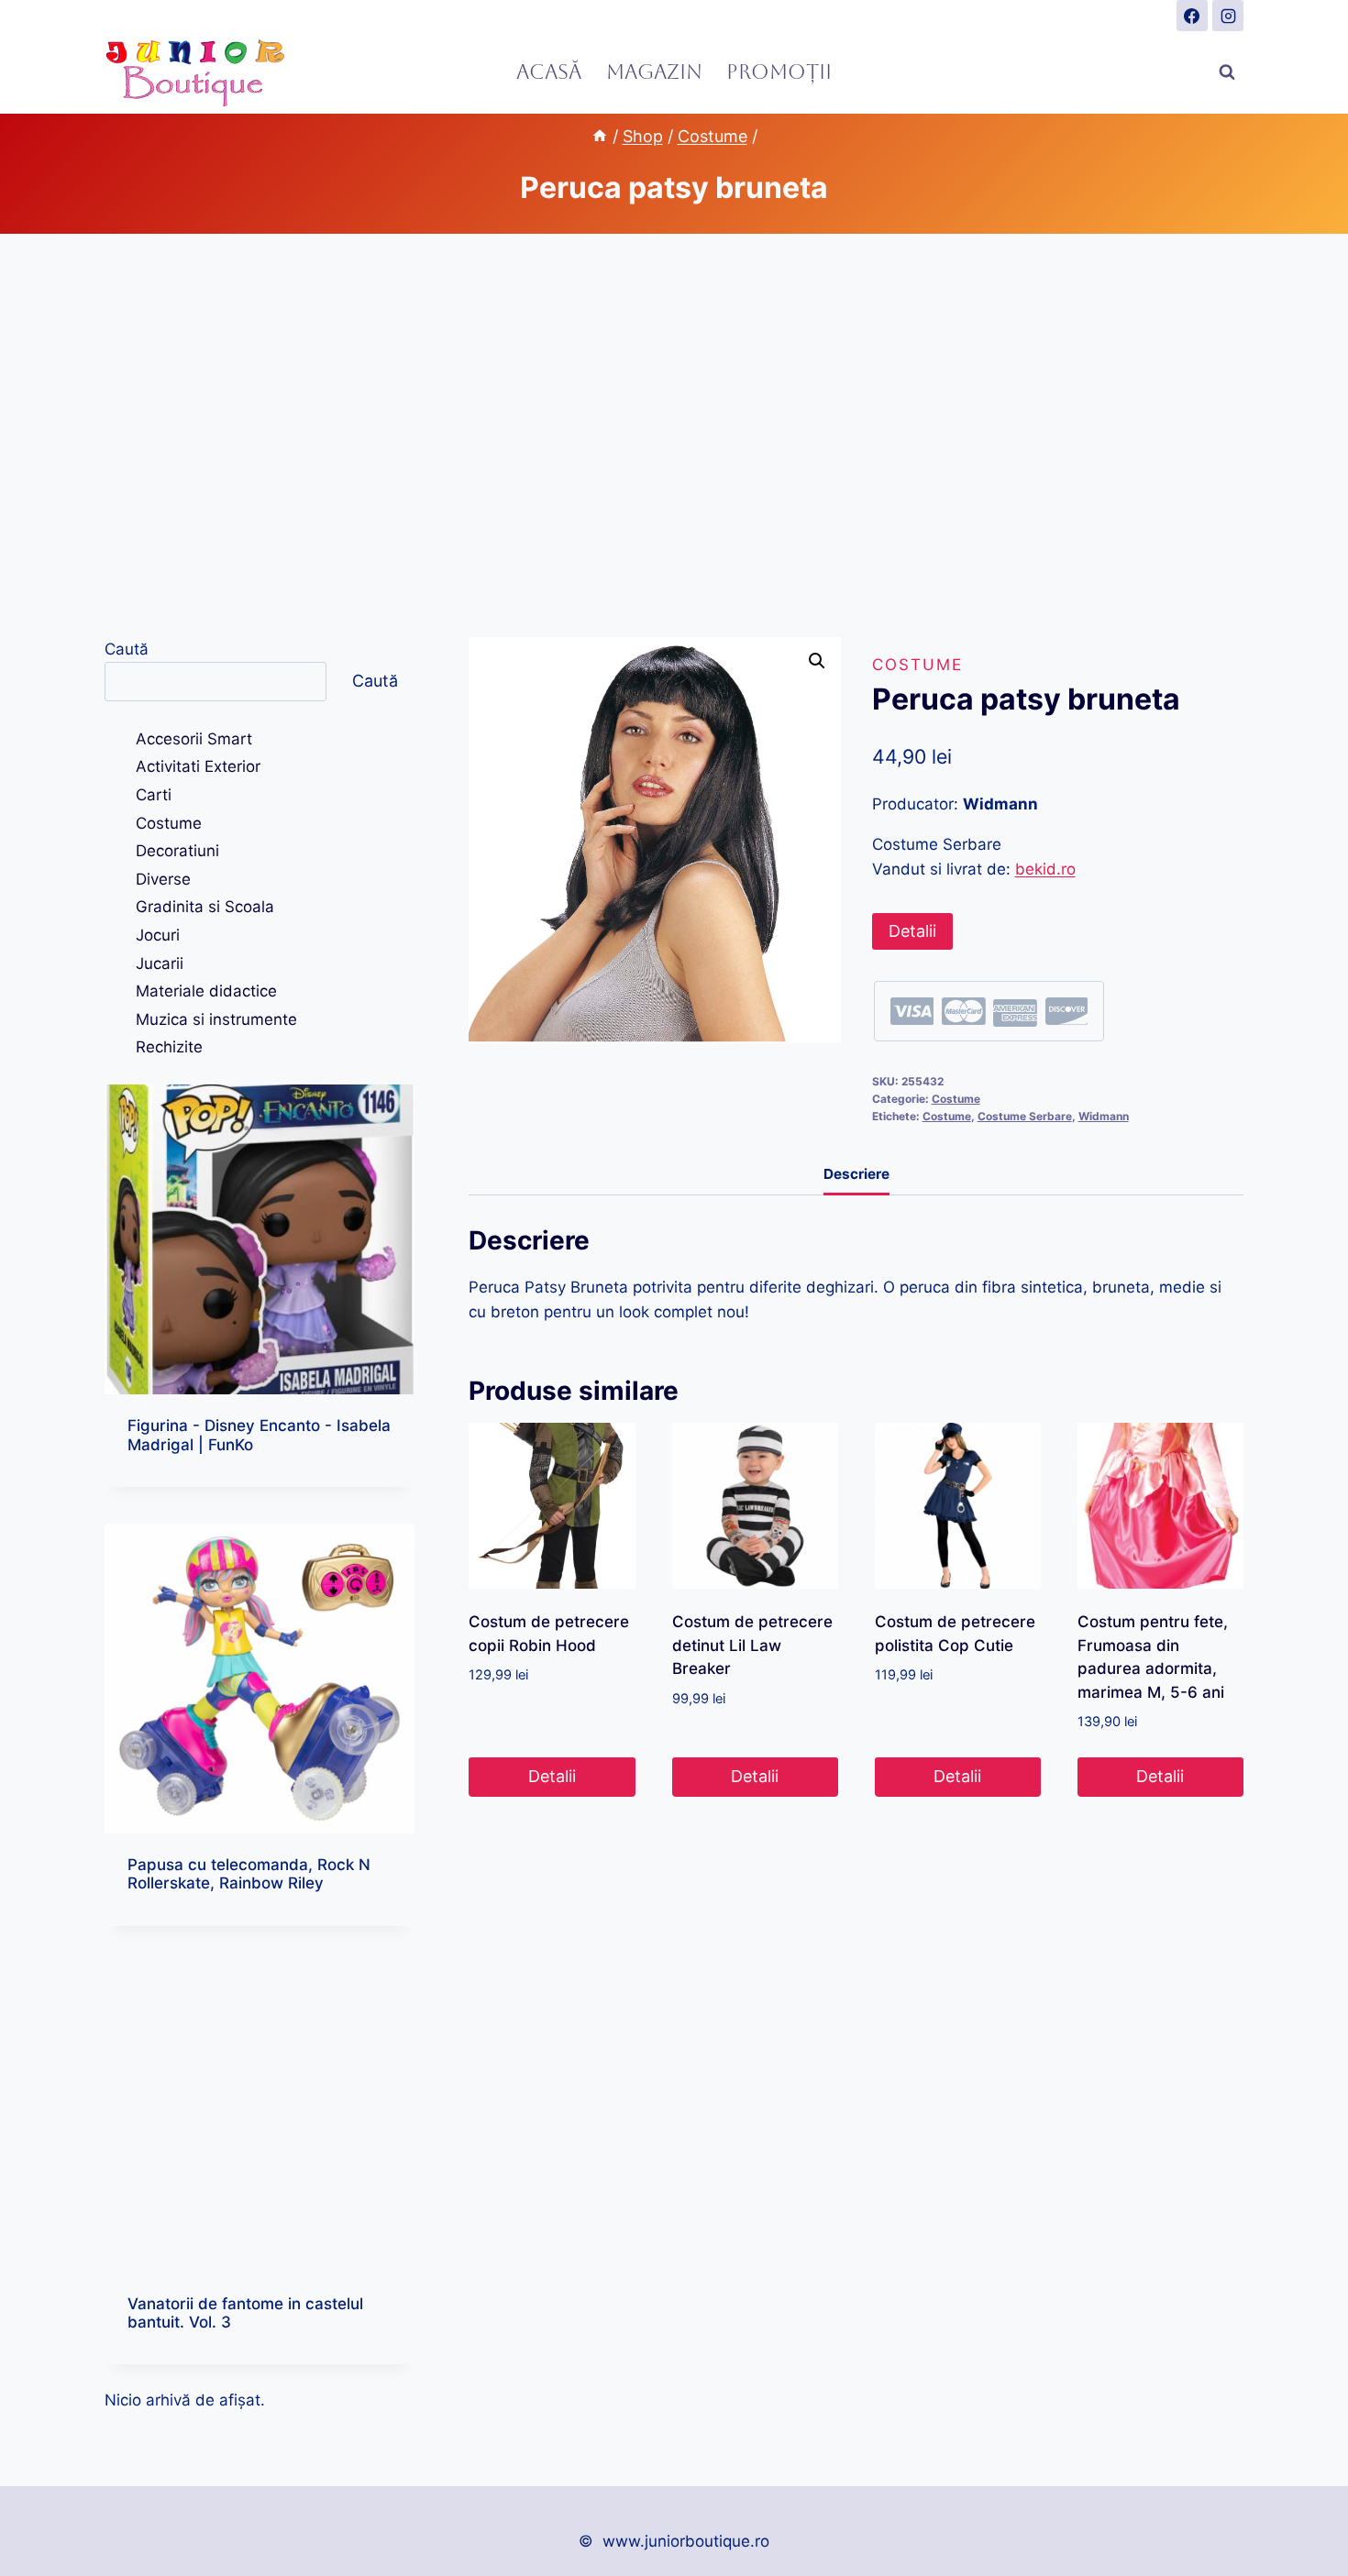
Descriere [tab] (856, 1174)
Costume (917, 665)
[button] (817, 661)
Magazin (654, 72)
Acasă (549, 72)
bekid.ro (1045, 869)
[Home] (600, 136)
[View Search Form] (1227, 72)
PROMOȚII (779, 72)
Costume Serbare (1025, 1116)
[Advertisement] (674, 435)
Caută (127, 649)
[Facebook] (1192, 16)
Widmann (1104, 1116)
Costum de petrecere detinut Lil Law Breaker (752, 1645)
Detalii (912, 931)
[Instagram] (1228, 16)
